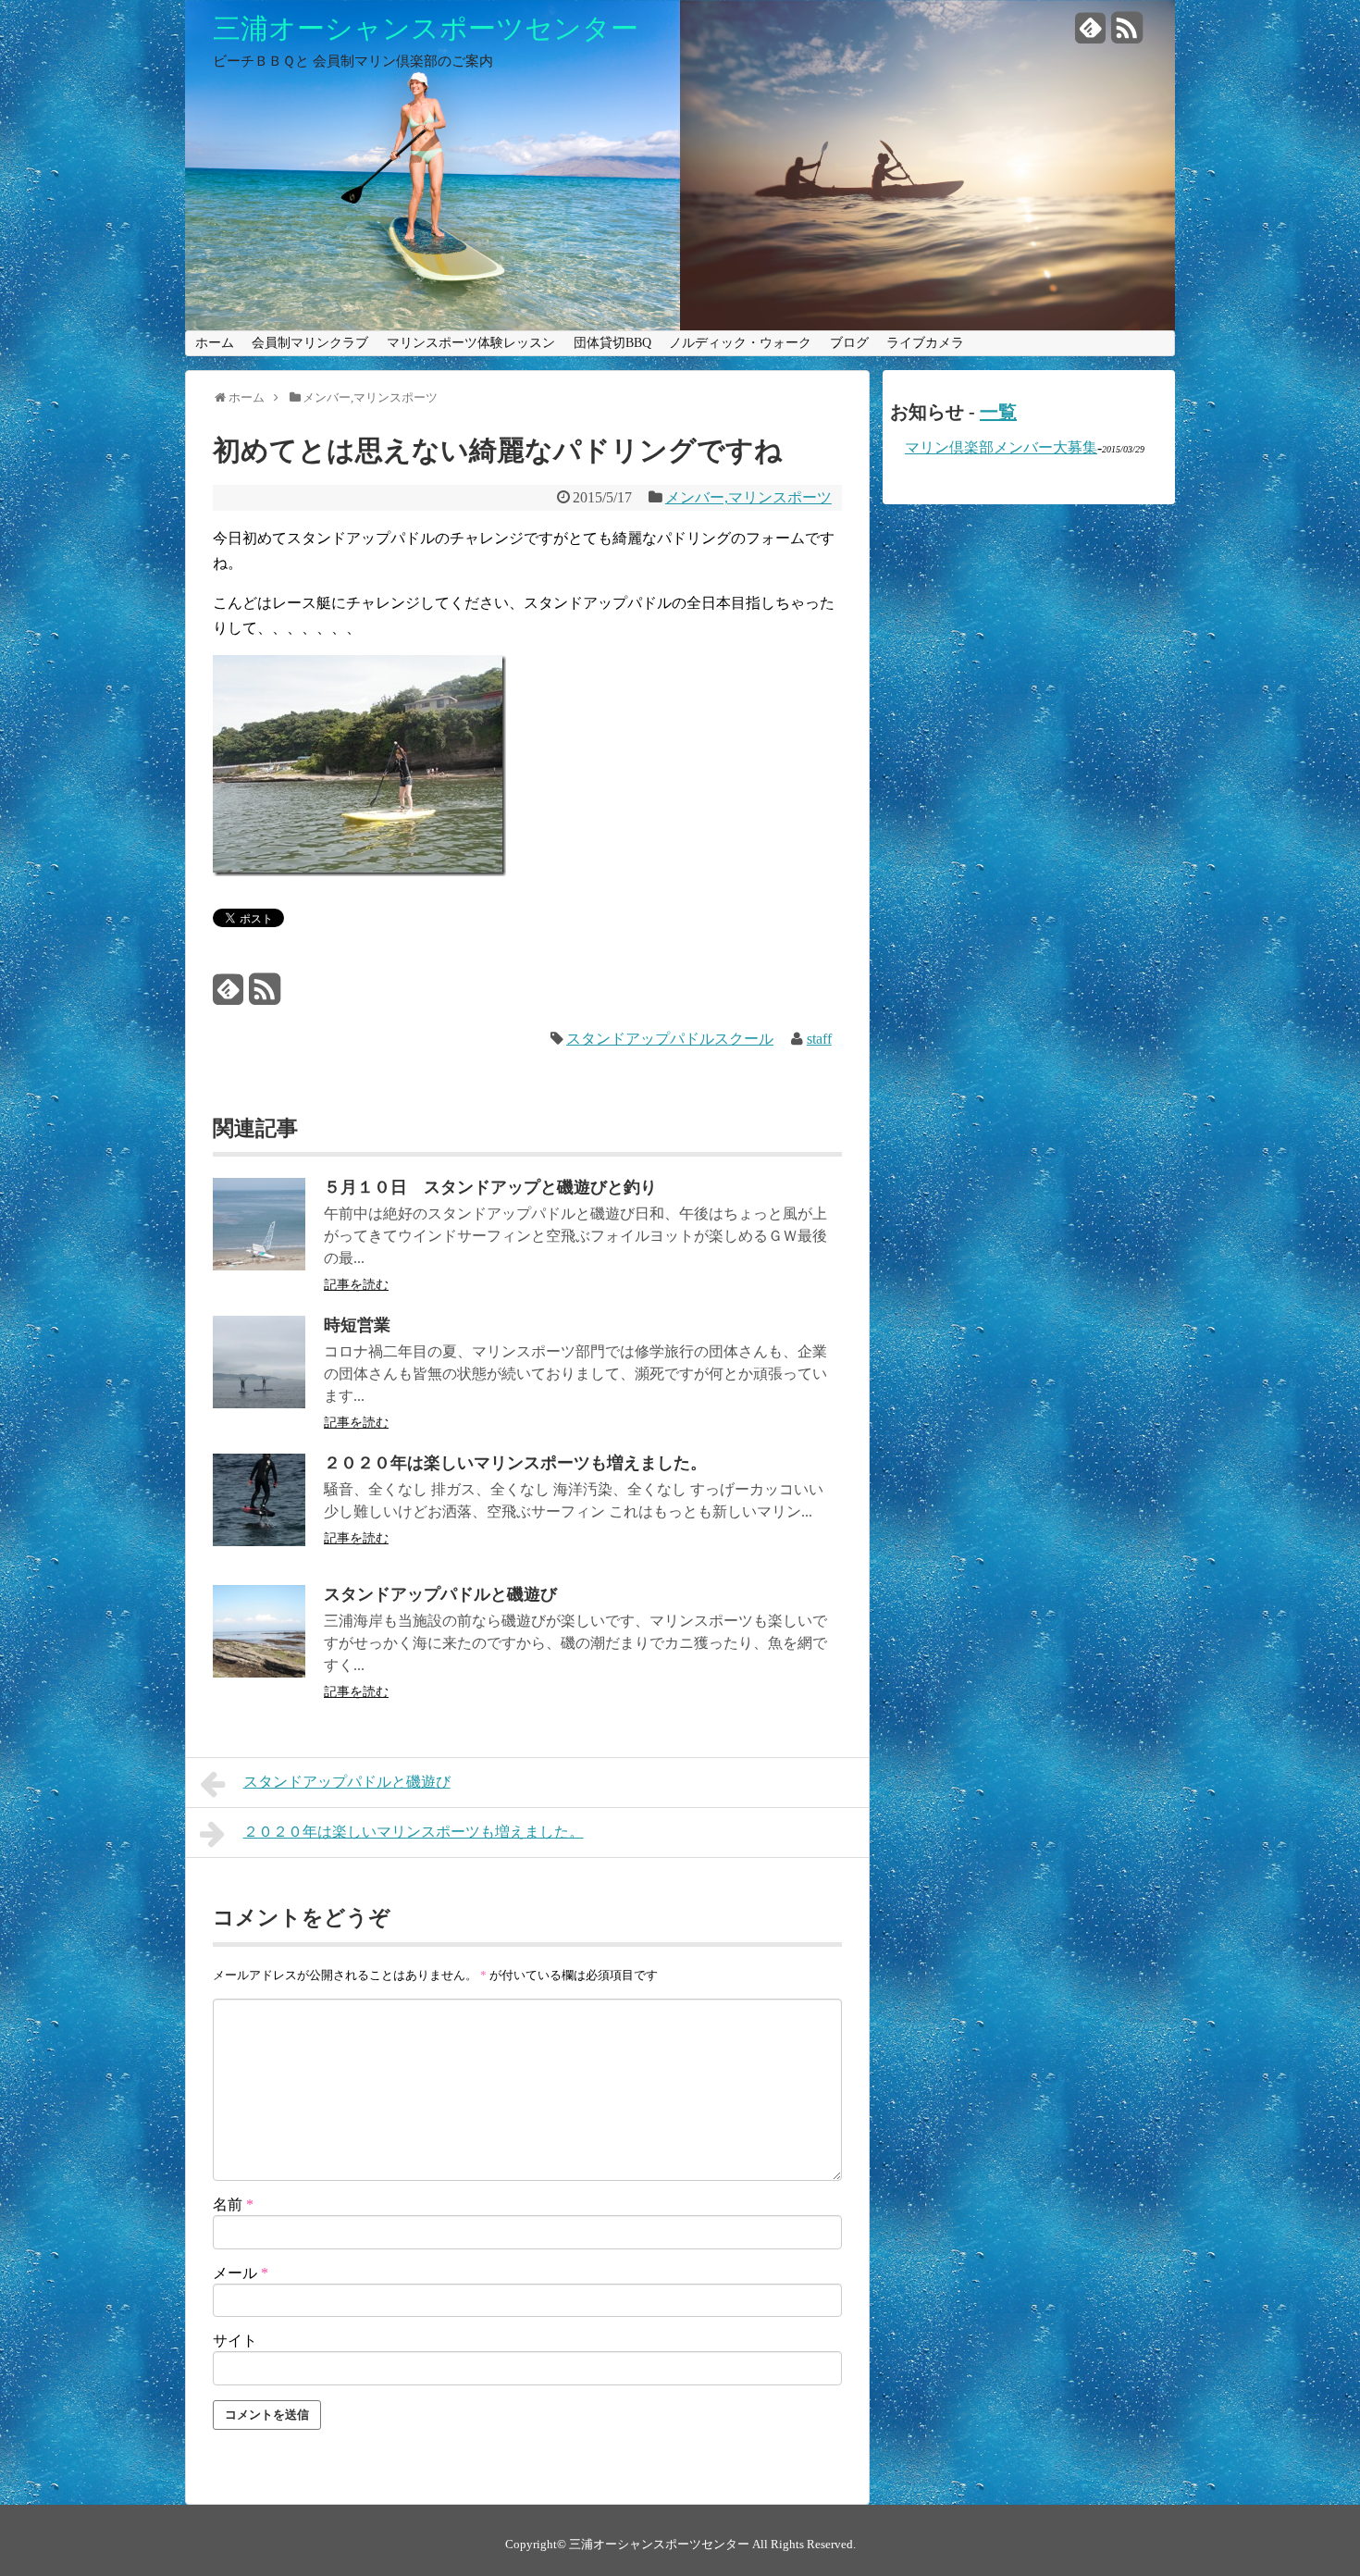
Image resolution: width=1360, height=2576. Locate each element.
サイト (235, 2341)
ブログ (849, 343)
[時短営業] (259, 1403)
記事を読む (356, 1285)
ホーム (215, 343)
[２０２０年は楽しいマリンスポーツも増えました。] (259, 1541)
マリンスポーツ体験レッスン (471, 343)
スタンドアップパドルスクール (670, 1039)
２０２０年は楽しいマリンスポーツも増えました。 (515, 1463)
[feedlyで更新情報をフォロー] (1091, 35)
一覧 (998, 412)
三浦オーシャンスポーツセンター (426, 29)
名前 (233, 2204)
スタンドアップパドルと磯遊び (440, 1594)
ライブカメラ (925, 343)
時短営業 (357, 1325)
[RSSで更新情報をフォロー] (1127, 35)
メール (241, 2273)
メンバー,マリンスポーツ (748, 497)
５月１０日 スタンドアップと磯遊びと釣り (490, 1187)
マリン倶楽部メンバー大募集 (1001, 447)
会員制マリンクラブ (310, 343)
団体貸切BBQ (612, 343)
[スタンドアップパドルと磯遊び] (259, 1672)
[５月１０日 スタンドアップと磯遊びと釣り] (259, 1265)
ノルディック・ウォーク (740, 343)
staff (819, 1039)
